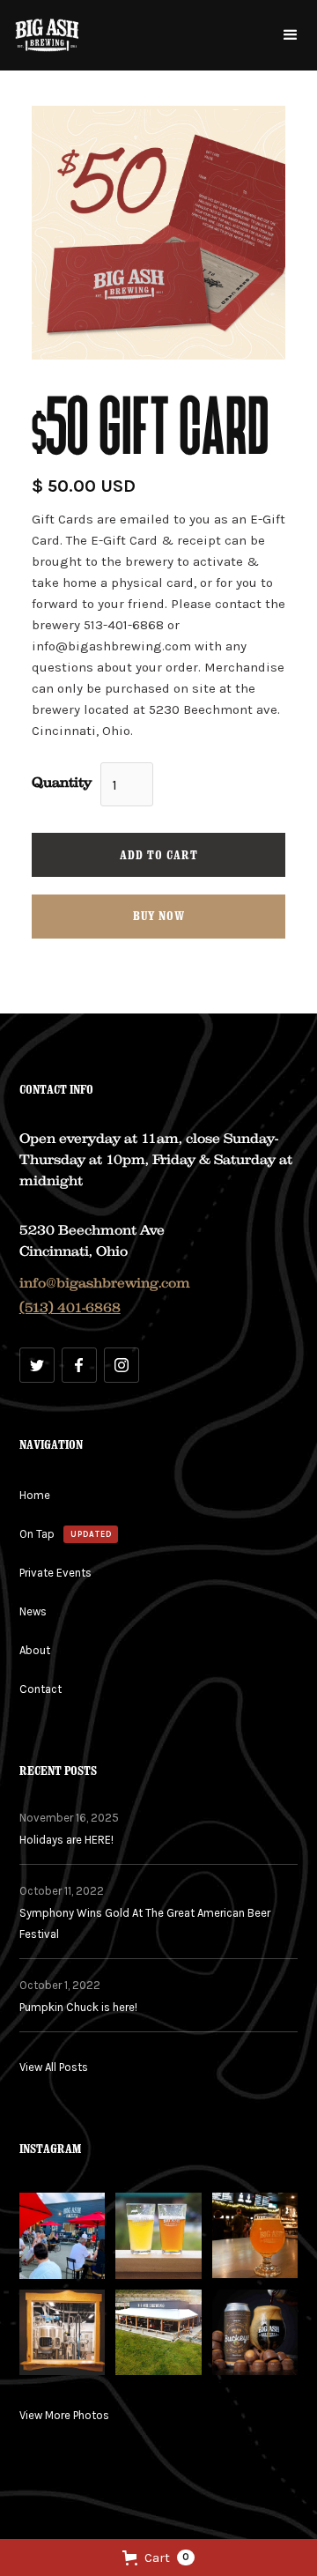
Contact (41, 1689)
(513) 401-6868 (70, 1308)
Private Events (55, 1573)
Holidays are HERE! (66, 1840)
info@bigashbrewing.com (105, 1283)
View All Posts (54, 2067)
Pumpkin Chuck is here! (78, 2007)
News (33, 1611)
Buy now (159, 916)
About (35, 1650)
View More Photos (64, 2415)
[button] (291, 35)
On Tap (37, 1534)
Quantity (62, 783)
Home (35, 1495)
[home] (47, 35)
